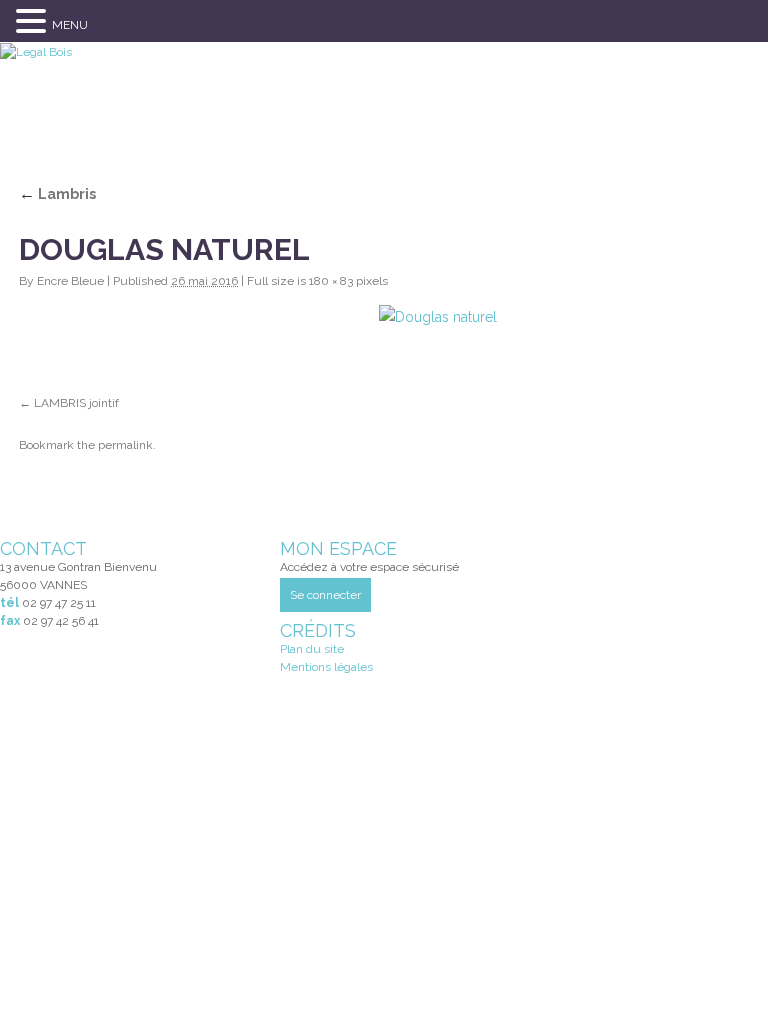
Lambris (57, 194)
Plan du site (312, 649)
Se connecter (325, 595)
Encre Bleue (70, 281)
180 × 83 (331, 281)
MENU (70, 25)
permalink (125, 445)
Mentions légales (326, 667)
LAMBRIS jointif (76, 403)
